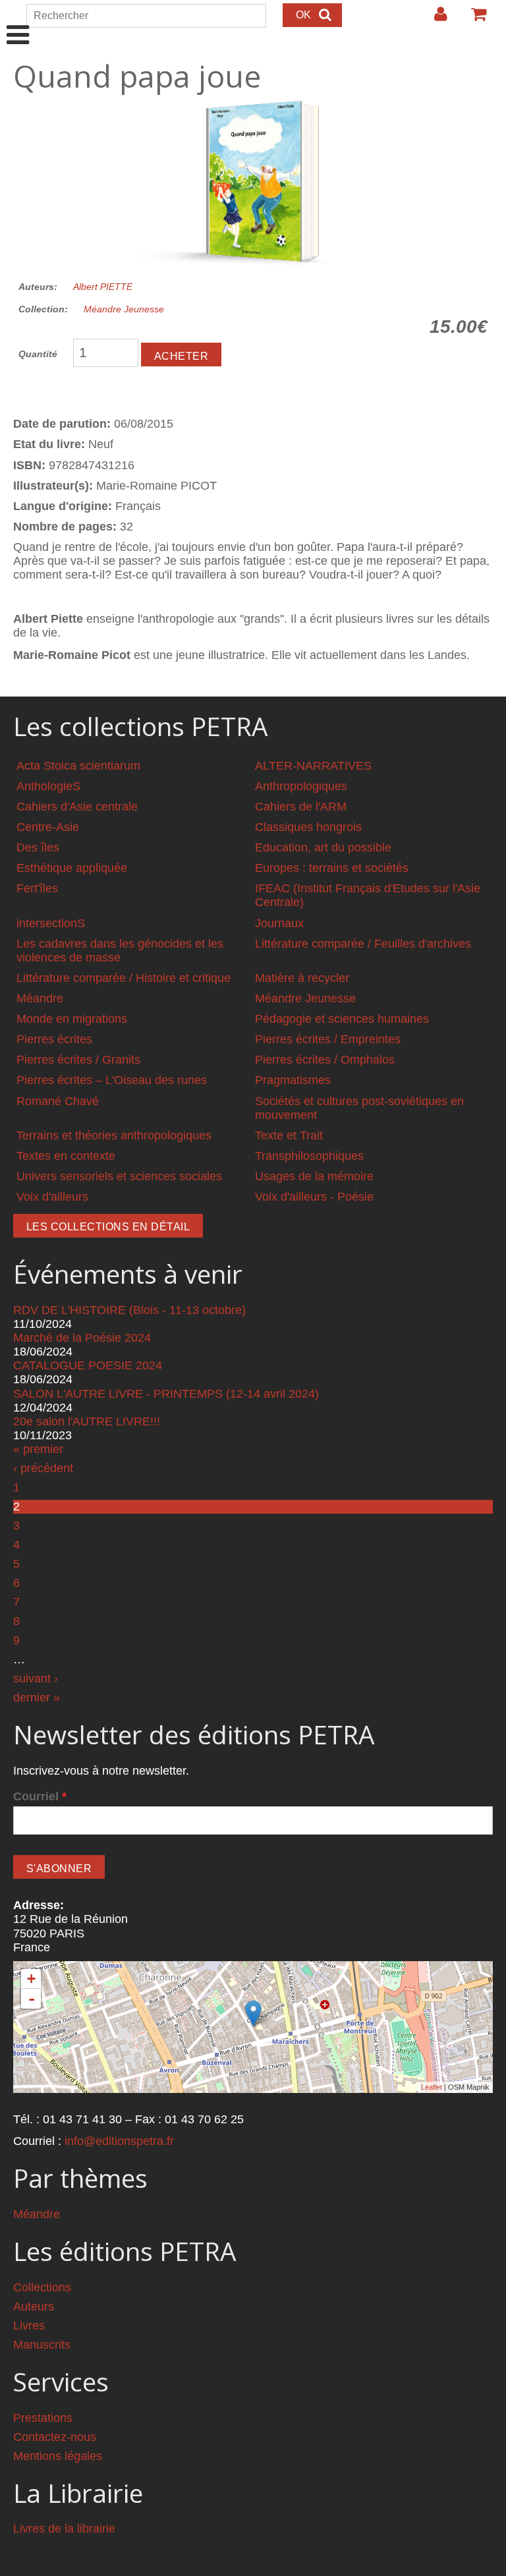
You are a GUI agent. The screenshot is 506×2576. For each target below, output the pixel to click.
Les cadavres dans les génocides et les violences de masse (120, 951)
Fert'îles (37, 888)
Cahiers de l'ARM (301, 807)
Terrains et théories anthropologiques (114, 1135)
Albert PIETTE (103, 287)
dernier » (37, 1698)
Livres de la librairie (64, 2529)
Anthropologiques (301, 786)
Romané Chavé (58, 1101)
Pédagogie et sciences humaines (342, 1019)
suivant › (36, 1678)
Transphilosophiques (309, 1156)
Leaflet (432, 2087)
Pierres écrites (54, 1039)
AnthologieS (48, 786)
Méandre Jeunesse (124, 309)
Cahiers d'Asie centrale (77, 807)
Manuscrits (42, 2345)
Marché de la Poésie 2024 (82, 1338)
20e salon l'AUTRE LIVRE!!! (87, 1421)
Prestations (43, 2418)
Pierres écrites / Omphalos (325, 1060)
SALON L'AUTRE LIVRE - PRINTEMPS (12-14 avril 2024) (166, 1394)
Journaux (279, 923)
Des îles (38, 847)
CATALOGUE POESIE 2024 (88, 1365)
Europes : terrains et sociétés (332, 868)
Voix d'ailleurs (52, 1197)
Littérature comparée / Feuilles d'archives (363, 944)
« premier (38, 1449)
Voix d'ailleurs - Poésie (314, 1197)
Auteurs (34, 2306)
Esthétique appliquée (72, 868)
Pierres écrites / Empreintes (328, 1039)
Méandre (40, 998)
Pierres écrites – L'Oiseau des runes (112, 1080)
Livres (29, 2326)
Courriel (40, 1796)
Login (434, 19)
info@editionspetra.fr (119, 2141)
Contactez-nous (55, 2437)
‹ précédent (43, 1468)
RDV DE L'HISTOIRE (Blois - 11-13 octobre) (129, 1310)
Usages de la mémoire (314, 1176)
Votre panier (473, 19)
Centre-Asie (48, 827)
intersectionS (51, 923)
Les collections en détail (108, 1227)
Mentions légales (58, 2456)
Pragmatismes (293, 1080)
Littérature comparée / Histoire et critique (124, 978)
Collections (42, 2287)
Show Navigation (18, 21)
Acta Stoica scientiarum (78, 766)
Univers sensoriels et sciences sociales (119, 1176)
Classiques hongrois (308, 827)
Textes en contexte (66, 1156)
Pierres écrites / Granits (78, 1060)
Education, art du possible (323, 847)
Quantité (38, 354)
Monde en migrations (72, 1019)
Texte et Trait (289, 1135)
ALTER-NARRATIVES (313, 766)
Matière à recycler (302, 978)
